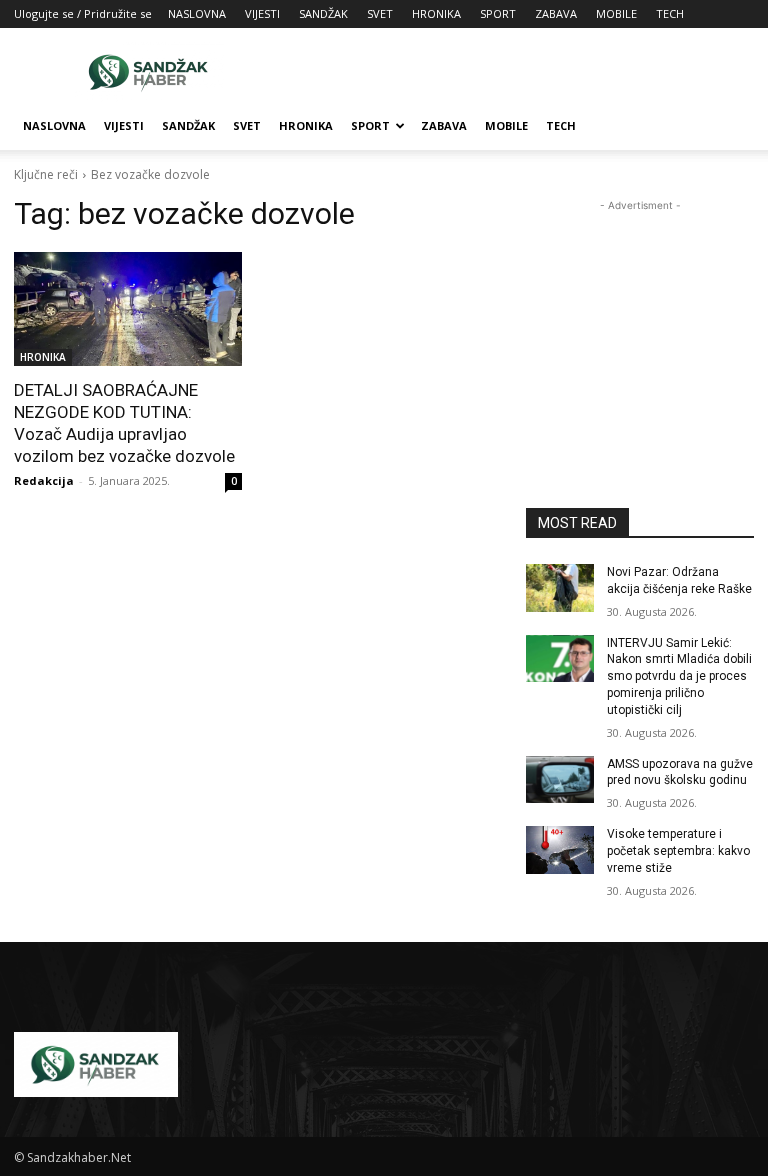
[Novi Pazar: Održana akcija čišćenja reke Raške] (560, 588)
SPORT (498, 13)
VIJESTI (262, 13)
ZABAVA (556, 13)
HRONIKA (436, 13)
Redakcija (44, 480)
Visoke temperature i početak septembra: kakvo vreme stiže (678, 851)
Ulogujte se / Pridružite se (83, 13)
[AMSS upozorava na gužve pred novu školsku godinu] (560, 780)
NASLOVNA (197, 13)
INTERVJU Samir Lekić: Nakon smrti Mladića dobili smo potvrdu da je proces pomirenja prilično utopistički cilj (679, 676)
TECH (670, 13)
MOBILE (616, 13)
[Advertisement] (519, 72)
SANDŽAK (323, 13)
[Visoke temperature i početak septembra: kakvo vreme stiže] (560, 850)
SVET (380, 13)
